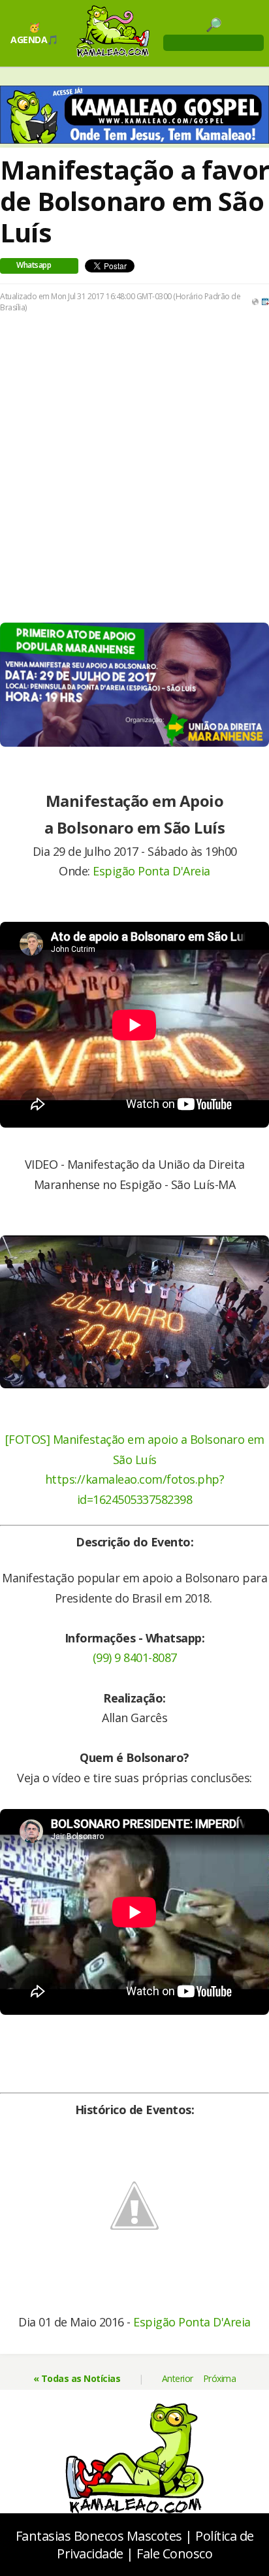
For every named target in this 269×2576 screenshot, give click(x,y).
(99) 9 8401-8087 (135, 1657)
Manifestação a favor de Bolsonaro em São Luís (134, 201)
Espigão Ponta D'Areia (151, 871)
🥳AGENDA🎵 (34, 33)
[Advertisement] (134, 467)
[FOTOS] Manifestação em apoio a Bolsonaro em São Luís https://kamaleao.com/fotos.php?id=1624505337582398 (135, 1469)
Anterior (178, 2378)
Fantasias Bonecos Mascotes (99, 2536)
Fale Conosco (174, 2553)
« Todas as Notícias (77, 2378)
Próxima (220, 2378)
